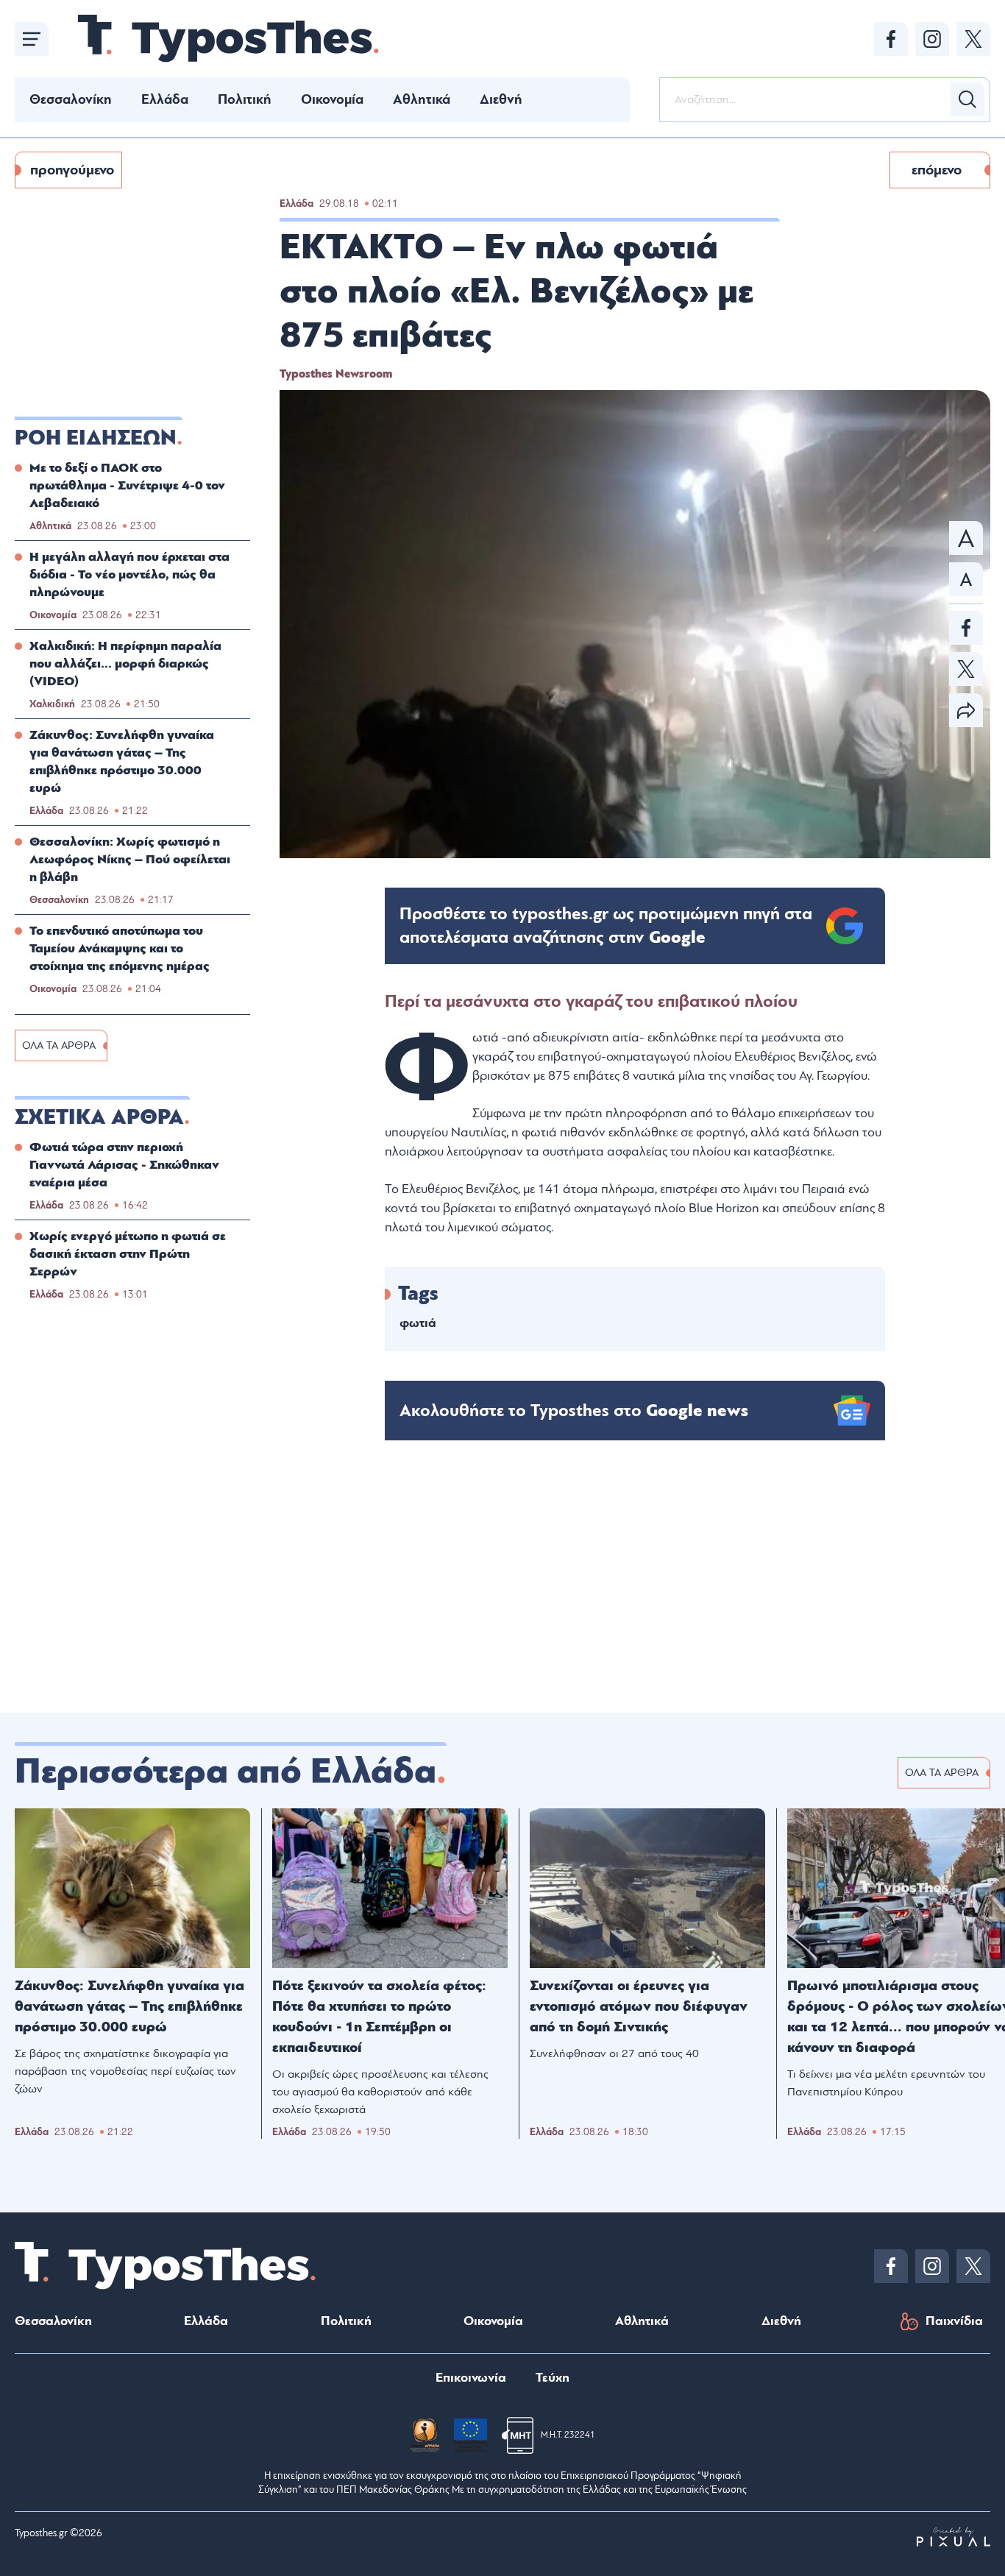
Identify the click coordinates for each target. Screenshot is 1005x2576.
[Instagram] (932, 39)
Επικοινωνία (471, 2378)
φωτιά (418, 1323)
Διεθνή (501, 99)
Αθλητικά (422, 99)
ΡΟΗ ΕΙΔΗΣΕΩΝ (96, 438)
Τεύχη (553, 2378)
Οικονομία (332, 99)
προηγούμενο (72, 170)
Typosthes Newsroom (336, 374)
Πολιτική (245, 99)
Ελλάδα (165, 99)
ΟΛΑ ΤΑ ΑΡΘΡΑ (59, 1045)
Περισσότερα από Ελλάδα (225, 1772)
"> (606, 926)
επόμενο (937, 170)
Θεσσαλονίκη (71, 99)
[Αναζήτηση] (967, 99)
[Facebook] (891, 39)
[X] (973, 39)
